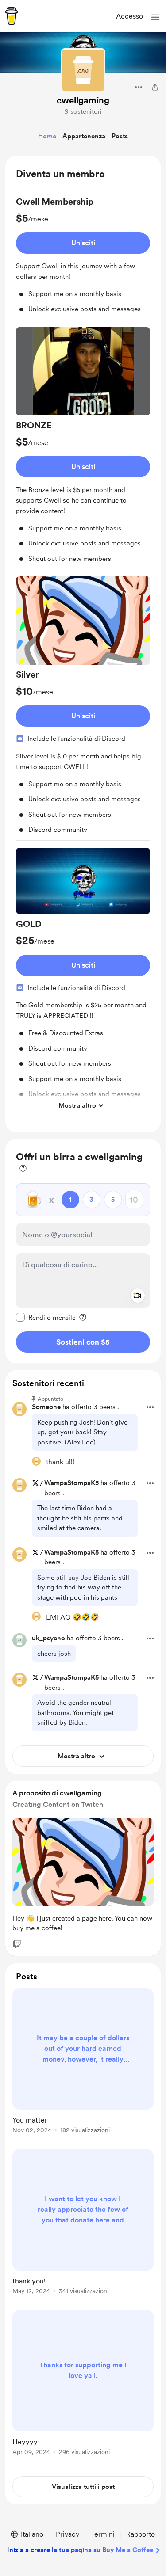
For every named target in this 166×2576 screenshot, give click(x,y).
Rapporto (141, 2534)
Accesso (129, 16)
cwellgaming (83, 100)
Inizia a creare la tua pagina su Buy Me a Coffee (80, 2550)
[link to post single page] (83, 2062)
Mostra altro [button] (77, 1105)
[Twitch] (17, 1944)
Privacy (68, 2534)
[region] (83, 644)
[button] (155, 17)
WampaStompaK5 (71, 1483)
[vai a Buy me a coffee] (12, 16)
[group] (83, 258)
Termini (103, 2534)
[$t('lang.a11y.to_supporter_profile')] (36, 1461)
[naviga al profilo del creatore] (83, 70)
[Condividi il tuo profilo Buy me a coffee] (155, 87)
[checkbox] (46, 1317)
